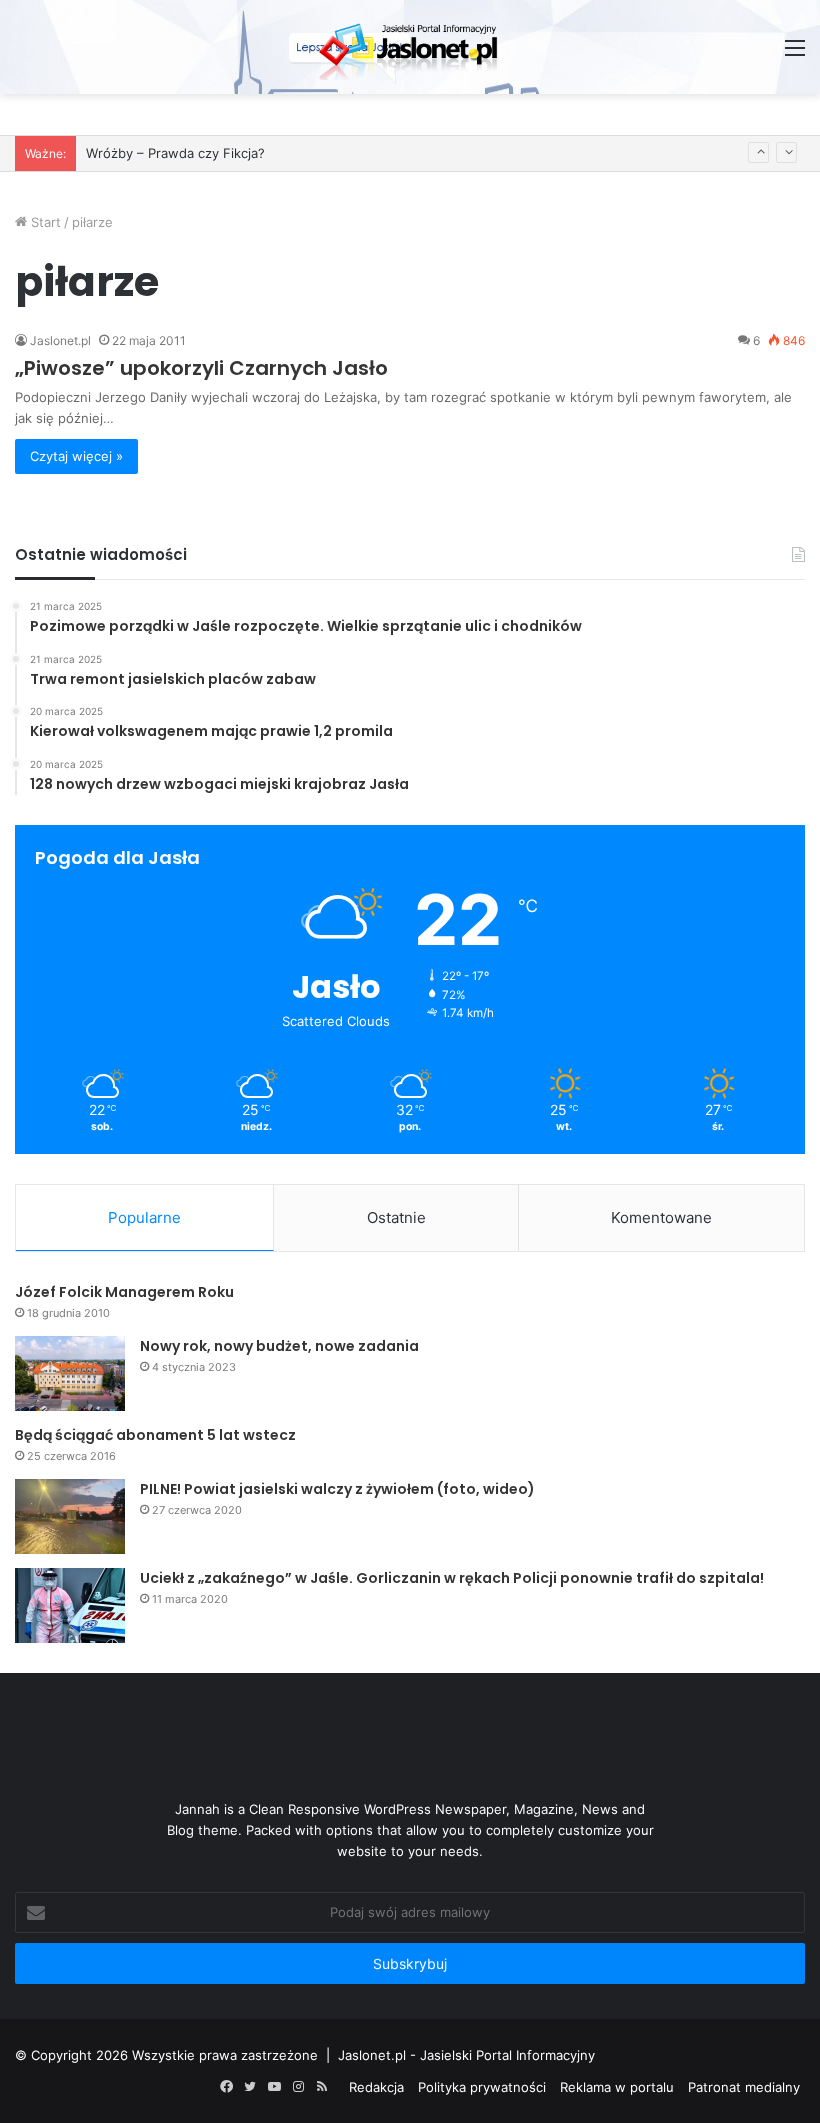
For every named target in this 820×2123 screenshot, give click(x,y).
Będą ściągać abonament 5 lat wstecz (155, 1435)
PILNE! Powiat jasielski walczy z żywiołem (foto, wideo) (337, 1489)
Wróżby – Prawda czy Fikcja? (175, 153)
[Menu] (795, 54)
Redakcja (376, 2087)
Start (44, 222)
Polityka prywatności (482, 2087)
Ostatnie (396, 1217)
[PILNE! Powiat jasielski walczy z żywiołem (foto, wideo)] (70, 1516)
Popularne (144, 1217)
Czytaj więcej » (76, 456)
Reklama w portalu (617, 2087)
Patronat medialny (744, 2087)
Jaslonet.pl (60, 340)
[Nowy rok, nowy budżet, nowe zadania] (70, 1373)
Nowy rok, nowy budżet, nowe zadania (279, 1346)
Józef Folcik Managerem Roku (124, 1292)
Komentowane (661, 1217)
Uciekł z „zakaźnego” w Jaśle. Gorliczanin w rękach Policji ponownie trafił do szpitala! (452, 1578)
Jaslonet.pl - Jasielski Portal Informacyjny (466, 2055)
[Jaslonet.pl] (410, 47)
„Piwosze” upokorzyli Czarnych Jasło (201, 368)
